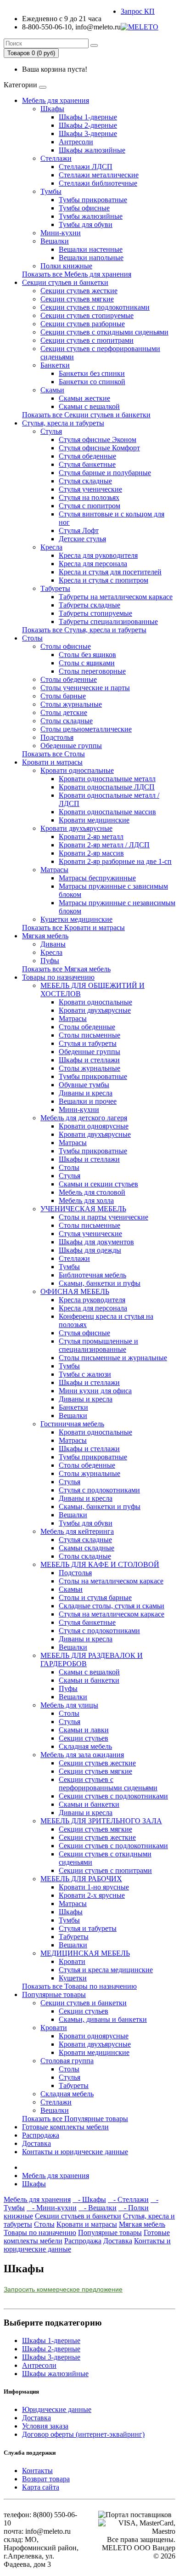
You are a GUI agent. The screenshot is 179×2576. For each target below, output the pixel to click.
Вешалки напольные (91, 258)
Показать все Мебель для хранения (77, 274)
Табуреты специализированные (108, 621)
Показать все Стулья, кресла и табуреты (84, 630)
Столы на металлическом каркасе (111, 1581)
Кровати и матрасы (52, 762)
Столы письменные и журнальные (113, 1358)
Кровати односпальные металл (107, 779)
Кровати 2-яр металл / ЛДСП (104, 845)
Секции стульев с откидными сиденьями (104, 332)
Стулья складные (85, 481)
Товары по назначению (58, 977)
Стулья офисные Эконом (98, 440)
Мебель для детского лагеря (84, 1118)
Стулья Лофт (79, 531)
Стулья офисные (84, 1333)
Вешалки (55, 241)
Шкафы (52, 109)
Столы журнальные (71, 704)
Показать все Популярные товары (75, 2119)
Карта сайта (41, 2487)
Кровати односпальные (77, 770)
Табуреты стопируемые (95, 613)
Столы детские (64, 712)
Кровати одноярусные (94, 1126)
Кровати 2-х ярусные (92, 1895)
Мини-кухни (61, 233)
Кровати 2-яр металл (91, 837)
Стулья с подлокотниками (99, 1490)
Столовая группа (67, 2061)
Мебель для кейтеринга (77, 1531)
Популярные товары (54, 1994)
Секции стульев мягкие (77, 299)
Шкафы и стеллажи (89, 1060)
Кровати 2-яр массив (91, 853)
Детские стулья (82, 539)
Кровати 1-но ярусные (94, 1887)
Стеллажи (56, 158)
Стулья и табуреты (88, 1043)
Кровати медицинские (94, 820)
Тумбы (51, 191)
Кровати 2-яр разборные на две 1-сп (115, 861)
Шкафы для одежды (90, 1250)
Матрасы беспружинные (97, 878)
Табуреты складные (89, 605)
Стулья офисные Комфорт (99, 448)
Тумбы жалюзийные (91, 216)
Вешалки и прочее (88, 1101)
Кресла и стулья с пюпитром (103, 580)
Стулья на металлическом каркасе (112, 1614)
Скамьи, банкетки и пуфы (100, 1283)
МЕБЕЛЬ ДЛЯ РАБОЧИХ (81, 1879)
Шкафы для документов (96, 1242)
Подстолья (57, 737)
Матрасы (54, 870)
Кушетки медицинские (76, 919)
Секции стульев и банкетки (65, 282)
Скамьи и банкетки (89, 1680)
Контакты (37, 2471)
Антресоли (76, 142)
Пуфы (50, 961)
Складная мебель (85, 1746)
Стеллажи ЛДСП (86, 167)
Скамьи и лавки (84, 1730)
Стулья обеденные (87, 456)
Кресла (51, 547)
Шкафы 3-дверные (88, 133)
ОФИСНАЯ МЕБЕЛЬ (75, 1291)
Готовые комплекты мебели (65, 2127)
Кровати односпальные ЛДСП (107, 787)
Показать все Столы (53, 754)
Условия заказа (45, 2426)
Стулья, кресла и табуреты (63, 423)
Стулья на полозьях (89, 497)
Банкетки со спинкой (92, 382)
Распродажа (41, 2135)
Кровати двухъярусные (76, 828)
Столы (32, 638)
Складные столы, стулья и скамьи (112, 1606)
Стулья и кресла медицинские (106, 1970)
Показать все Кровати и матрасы (73, 928)
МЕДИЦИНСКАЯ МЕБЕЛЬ (85, 1953)
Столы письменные (89, 1035)
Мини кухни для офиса (95, 1391)
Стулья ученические (90, 489)
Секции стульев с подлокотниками (95, 307)
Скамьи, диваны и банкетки (103, 2019)
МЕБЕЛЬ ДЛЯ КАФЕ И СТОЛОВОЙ (100, 1564)
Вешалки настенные (91, 249)
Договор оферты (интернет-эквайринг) (83, 2434)
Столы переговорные (92, 671)
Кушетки (73, 1978)
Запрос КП (138, 11)
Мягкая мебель (45, 936)
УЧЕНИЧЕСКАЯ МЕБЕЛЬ (83, 1209)
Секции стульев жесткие (79, 291)
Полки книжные (66, 266)
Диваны (53, 944)
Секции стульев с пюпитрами (87, 340)
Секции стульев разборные (83, 324)
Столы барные (63, 696)
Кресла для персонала (93, 564)
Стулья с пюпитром (89, 506)
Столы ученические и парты (85, 688)
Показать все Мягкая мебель (66, 969)
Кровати (72, 1961)
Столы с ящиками (87, 663)
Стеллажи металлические (99, 175)
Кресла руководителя (92, 1300)
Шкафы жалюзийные (92, 150)
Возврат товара (46, 2479)
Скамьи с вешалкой (89, 406)
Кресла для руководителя (98, 555)
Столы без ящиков (87, 655)
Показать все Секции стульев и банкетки (86, 415)
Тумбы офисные (84, 208)
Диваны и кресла (86, 1093)
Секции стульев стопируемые (87, 315)
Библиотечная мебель (92, 1275)
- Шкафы (89, 2199)
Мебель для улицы (69, 1705)
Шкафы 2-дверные (88, 125)
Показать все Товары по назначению (79, 1986)
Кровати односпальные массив (107, 812)
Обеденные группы (71, 746)
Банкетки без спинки (92, 373)
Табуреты (55, 588)
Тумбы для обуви (86, 224)
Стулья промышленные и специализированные (98, 1345)
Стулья (51, 431)
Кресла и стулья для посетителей (110, 572)
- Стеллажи (128, 2199)
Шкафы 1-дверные (88, 117)
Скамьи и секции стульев (98, 1184)
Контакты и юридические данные (75, 2152)
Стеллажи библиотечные (98, 183)
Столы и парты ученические (103, 1217)
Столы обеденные (69, 679)
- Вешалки (98, 2208)
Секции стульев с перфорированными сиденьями (108, 1784)
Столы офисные (66, 646)
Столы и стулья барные (95, 1597)
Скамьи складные (87, 1548)
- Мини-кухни (52, 2208)
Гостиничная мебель (72, 1424)
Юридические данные (57, 2409)
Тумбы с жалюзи (85, 1374)
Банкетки (55, 365)
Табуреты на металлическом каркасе (116, 597)
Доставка (36, 2143)
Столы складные (67, 721)
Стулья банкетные (87, 464)
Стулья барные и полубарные (105, 473)
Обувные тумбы (84, 1085)
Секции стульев (84, 1738)
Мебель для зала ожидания (82, 1755)
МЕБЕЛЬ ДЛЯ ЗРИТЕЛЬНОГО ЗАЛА (101, 1821)
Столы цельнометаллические (86, 729)
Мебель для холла (86, 1200)
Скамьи (52, 390)
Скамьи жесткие (84, 398)
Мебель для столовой (92, 1192)
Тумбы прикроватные (93, 200)
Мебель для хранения (56, 100)
